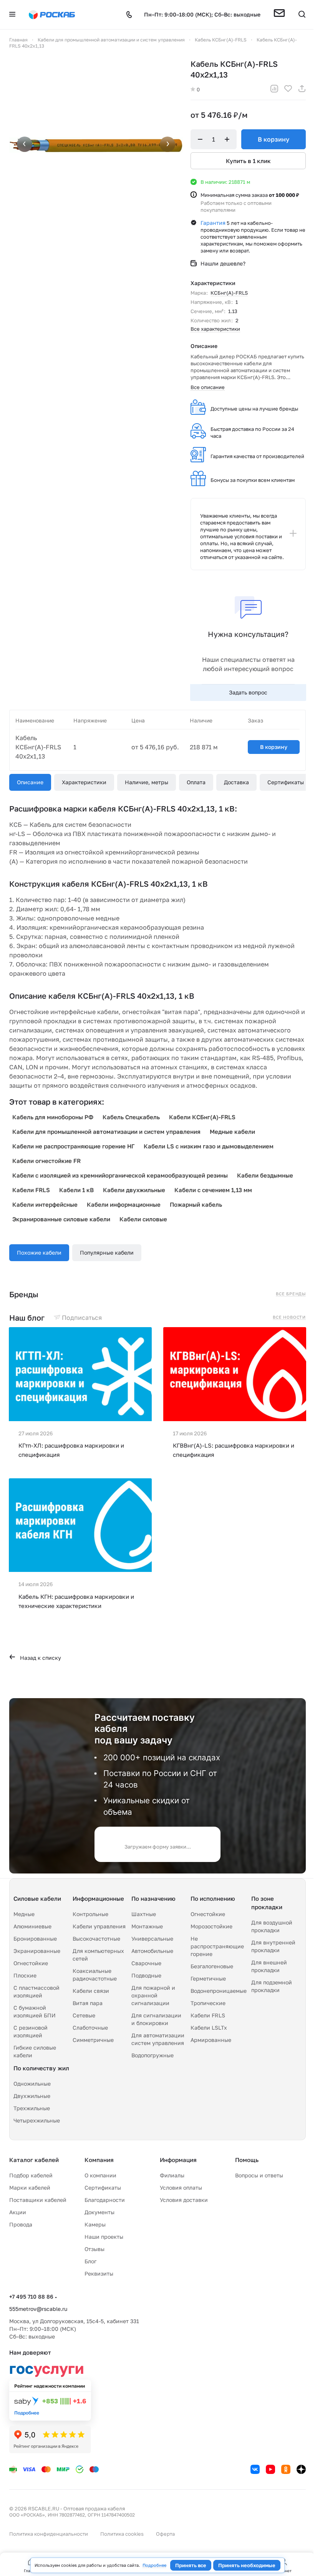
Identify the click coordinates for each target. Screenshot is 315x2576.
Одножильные (32, 2084)
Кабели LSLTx (209, 2028)
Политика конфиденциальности (49, 2534)
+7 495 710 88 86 (31, 2296)
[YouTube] (270, 2469)
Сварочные (146, 1963)
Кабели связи (91, 1991)
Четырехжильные (37, 2120)
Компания (99, 2160)
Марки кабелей (30, 2188)
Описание (30, 782)
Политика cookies (122, 2534)
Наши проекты (104, 2237)
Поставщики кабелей (38, 2200)
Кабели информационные (124, 1204)
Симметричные (93, 2040)
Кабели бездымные (265, 1175)
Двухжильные (32, 2096)
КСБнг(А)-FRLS (229, 293)
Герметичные (208, 1978)
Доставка (236, 782)
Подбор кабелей (31, 2175)
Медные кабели (232, 1131)
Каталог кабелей (34, 2160)
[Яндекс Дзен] (301, 2469)
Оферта (165, 2534)
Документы (99, 2212)
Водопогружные (153, 2055)
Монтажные (147, 1926)
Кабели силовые (143, 1219)
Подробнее (154, 2565)
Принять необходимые (247, 2565)
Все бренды (291, 1294)
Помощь (247, 2160)
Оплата (196, 782)
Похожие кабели (39, 1253)
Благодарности (105, 2200)
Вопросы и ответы (259, 2175)
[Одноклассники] (286, 2469)
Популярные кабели (107, 1253)
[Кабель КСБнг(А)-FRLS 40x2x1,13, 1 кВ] (96, 145)
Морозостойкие (211, 1926)
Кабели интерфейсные (45, 1204)
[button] (279, 15)
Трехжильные (32, 2108)
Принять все (191, 2565)
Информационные (98, 1898)
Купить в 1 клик (248, 161)
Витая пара (88, 2003)
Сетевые (84, 2015)
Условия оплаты (181, 2188)
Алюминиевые (32, 1926)
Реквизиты (99, 2273)
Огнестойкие (31, 1963)
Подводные (146, 1975)
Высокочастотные (96, 1939)
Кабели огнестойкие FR (46, 1161)
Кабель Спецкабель (131, 1117)
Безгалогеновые (212, 1966)
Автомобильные (152, 1951)
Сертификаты (286, 782)
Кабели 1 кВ (76, 1190)
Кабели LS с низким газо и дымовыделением (209, 1146)
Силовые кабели (37, 1898)
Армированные (211, 2040)
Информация (178, 2160)
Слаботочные (90, 2028)
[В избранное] (288, 90)
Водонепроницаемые (219, 1991)
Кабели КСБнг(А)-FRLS (202, 1117)
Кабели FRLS (31, 1190)
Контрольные (90, 1914)
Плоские (25, 1975)
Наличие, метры (147, 782)
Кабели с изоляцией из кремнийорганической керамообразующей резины (120, 1175)
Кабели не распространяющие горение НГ (73, 1146)
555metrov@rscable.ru (38, 2309)
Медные (24, 1914)
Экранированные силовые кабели (61, 1219)
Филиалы (172, 2175)
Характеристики (84, 782)
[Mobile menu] (12, 15)
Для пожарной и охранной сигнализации (153, 1995)
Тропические (208, 2003)
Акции (18, 2212)
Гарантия (213, 223)
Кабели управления (99, 1926)
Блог (90, 2261)
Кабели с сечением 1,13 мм (213, 1190)
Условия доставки (184, 2200)
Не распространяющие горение (217, 1946)
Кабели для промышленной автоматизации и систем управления (106, 1131)
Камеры (95, 2224)
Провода (21, 2224)
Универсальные (152, 1939)
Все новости (289, 1317)
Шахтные (144, 1914)
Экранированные (37, 1951)
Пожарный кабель (196, 1204)
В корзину (274, 139)
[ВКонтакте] (255, 2469)
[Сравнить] (274, 90)
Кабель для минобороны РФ (53, 1117)
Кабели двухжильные (134, 1190)
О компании (100, 2175)
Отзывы (94, 2249)
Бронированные (35, 1939)
